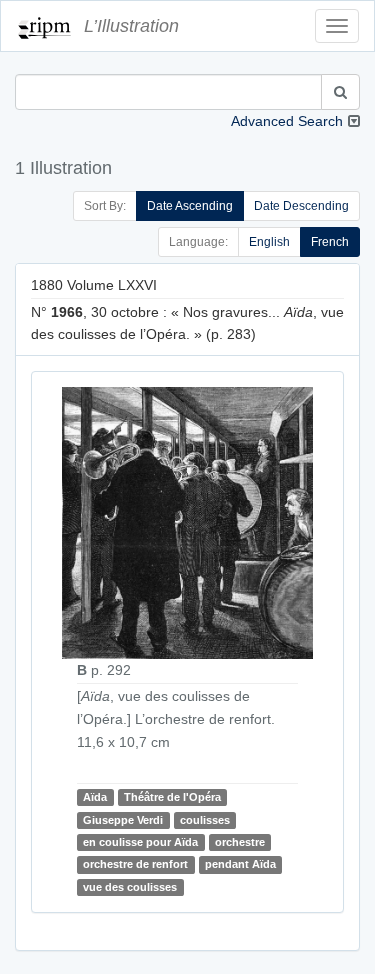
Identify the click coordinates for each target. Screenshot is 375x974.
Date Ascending (190, 206)
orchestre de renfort (135, 864)
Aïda (95, 797)
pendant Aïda (240, 864)
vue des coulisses (130, 887)
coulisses (205, 820)
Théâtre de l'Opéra (172, 797)
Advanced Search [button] (287, 121)
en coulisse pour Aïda (140, 842)
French (330, 242)
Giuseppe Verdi (123, 820)
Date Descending (301, 206)
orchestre (240, 842)
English (269, 242)
